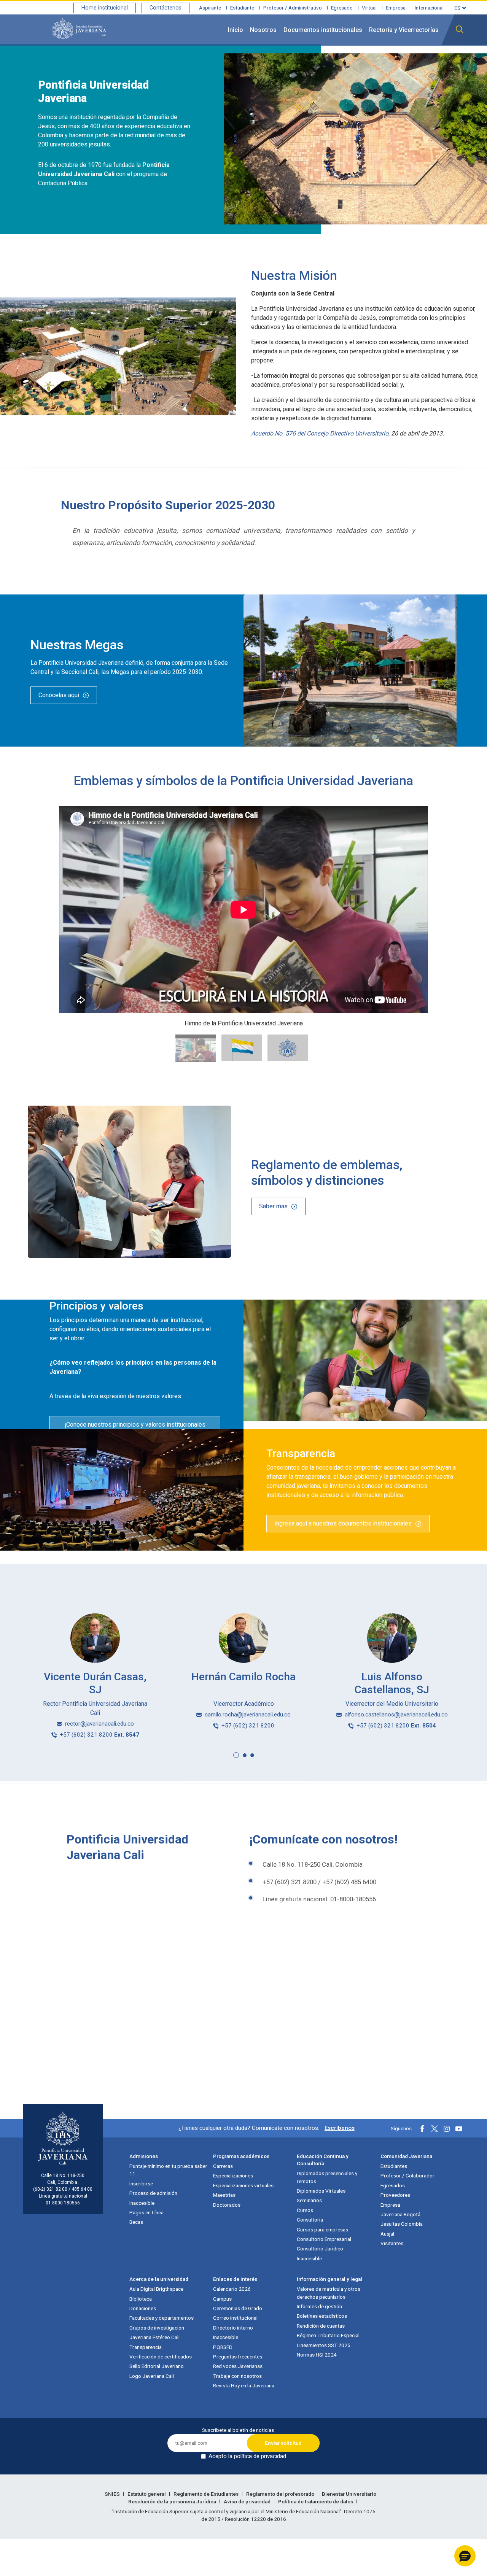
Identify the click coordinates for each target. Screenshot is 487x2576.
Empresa (396, 8)
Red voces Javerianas (238, 2366)
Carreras (223, 2166)
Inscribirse (141, 2183)
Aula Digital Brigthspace (156, 2289)
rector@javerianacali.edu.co (99, 1724)
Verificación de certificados (161, 2357)
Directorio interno (233, 2328)
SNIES (113, 2494)
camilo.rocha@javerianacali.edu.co (248, 1715)
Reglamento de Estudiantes (207, 2494)
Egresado (342, 8)
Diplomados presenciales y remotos (327, 2177)
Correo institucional (235, 2318)
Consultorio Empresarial (324, 2239)
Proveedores (395, 2195)
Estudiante (242, 8)
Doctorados (227, 2205)
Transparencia (146, 2347)
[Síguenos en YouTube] (459, 2129)
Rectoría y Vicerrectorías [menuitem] (404, 30)
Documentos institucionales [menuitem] (323, 30)
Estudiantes (394, 2166)
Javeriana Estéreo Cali (154, 2337)
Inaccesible (142, 2203)
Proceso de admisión (153, 2193)
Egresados (393, 2185)
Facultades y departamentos (162, 2318)
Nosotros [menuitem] (263, 30)
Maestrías (224, 2195)
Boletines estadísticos (322, 2316)
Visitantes (392, 2243)
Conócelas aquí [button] (59, 695)
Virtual (369, 8)
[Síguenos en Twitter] (434, 2129)
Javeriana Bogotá (400, 2214)
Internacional (429, 8)
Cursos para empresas (322, 2230)
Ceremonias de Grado (238, 2308)
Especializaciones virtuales (243, 2185)
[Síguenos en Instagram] (447, 2129)
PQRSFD (223, 2347)
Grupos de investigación (157, 2328)
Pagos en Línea (146, 2212)
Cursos (305, 2210)
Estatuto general (147, 2494)
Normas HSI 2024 (317, 2355)
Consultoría (310, 2220)
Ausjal (387, 2234)
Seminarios (309, 2200)
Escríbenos (340, 2128)
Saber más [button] (273, 1206)
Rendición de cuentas (321, 2326)
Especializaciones (233, 2176)
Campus (222, 2299)
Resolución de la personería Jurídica (173, 2501)
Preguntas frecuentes (238, 2357)
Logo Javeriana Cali (152, 2376)
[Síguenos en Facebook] (422, 2129)
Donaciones (143, 2308)
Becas (136, 2222)
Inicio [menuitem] (236, 30)
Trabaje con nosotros (237, 2376)
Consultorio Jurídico (320, 2249)
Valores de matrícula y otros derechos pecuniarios (329, 2293)
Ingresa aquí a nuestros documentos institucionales (343, 1523)
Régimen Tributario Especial (328, 2335)
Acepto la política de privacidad (247, 2456)
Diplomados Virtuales (321, 2191)
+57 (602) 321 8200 (99, 1735)
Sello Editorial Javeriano (157, 2366)
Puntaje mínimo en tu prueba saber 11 (168, 2170)
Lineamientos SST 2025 (324, 2345)
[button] (236, 1755)
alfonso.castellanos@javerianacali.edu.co (396, 1715)
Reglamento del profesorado (281, 2494)
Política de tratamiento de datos (316, 2501)
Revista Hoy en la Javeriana (244, 2385)
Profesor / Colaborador (407, 2176)
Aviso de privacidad (248, 2501)
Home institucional (105, 8)
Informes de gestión (319, 2306)
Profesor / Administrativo (293, 8)
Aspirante (210, 8)
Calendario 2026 (232, 2289)
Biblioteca (141, 2299)
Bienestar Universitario (350, 2494)
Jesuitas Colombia (402, 2224)
